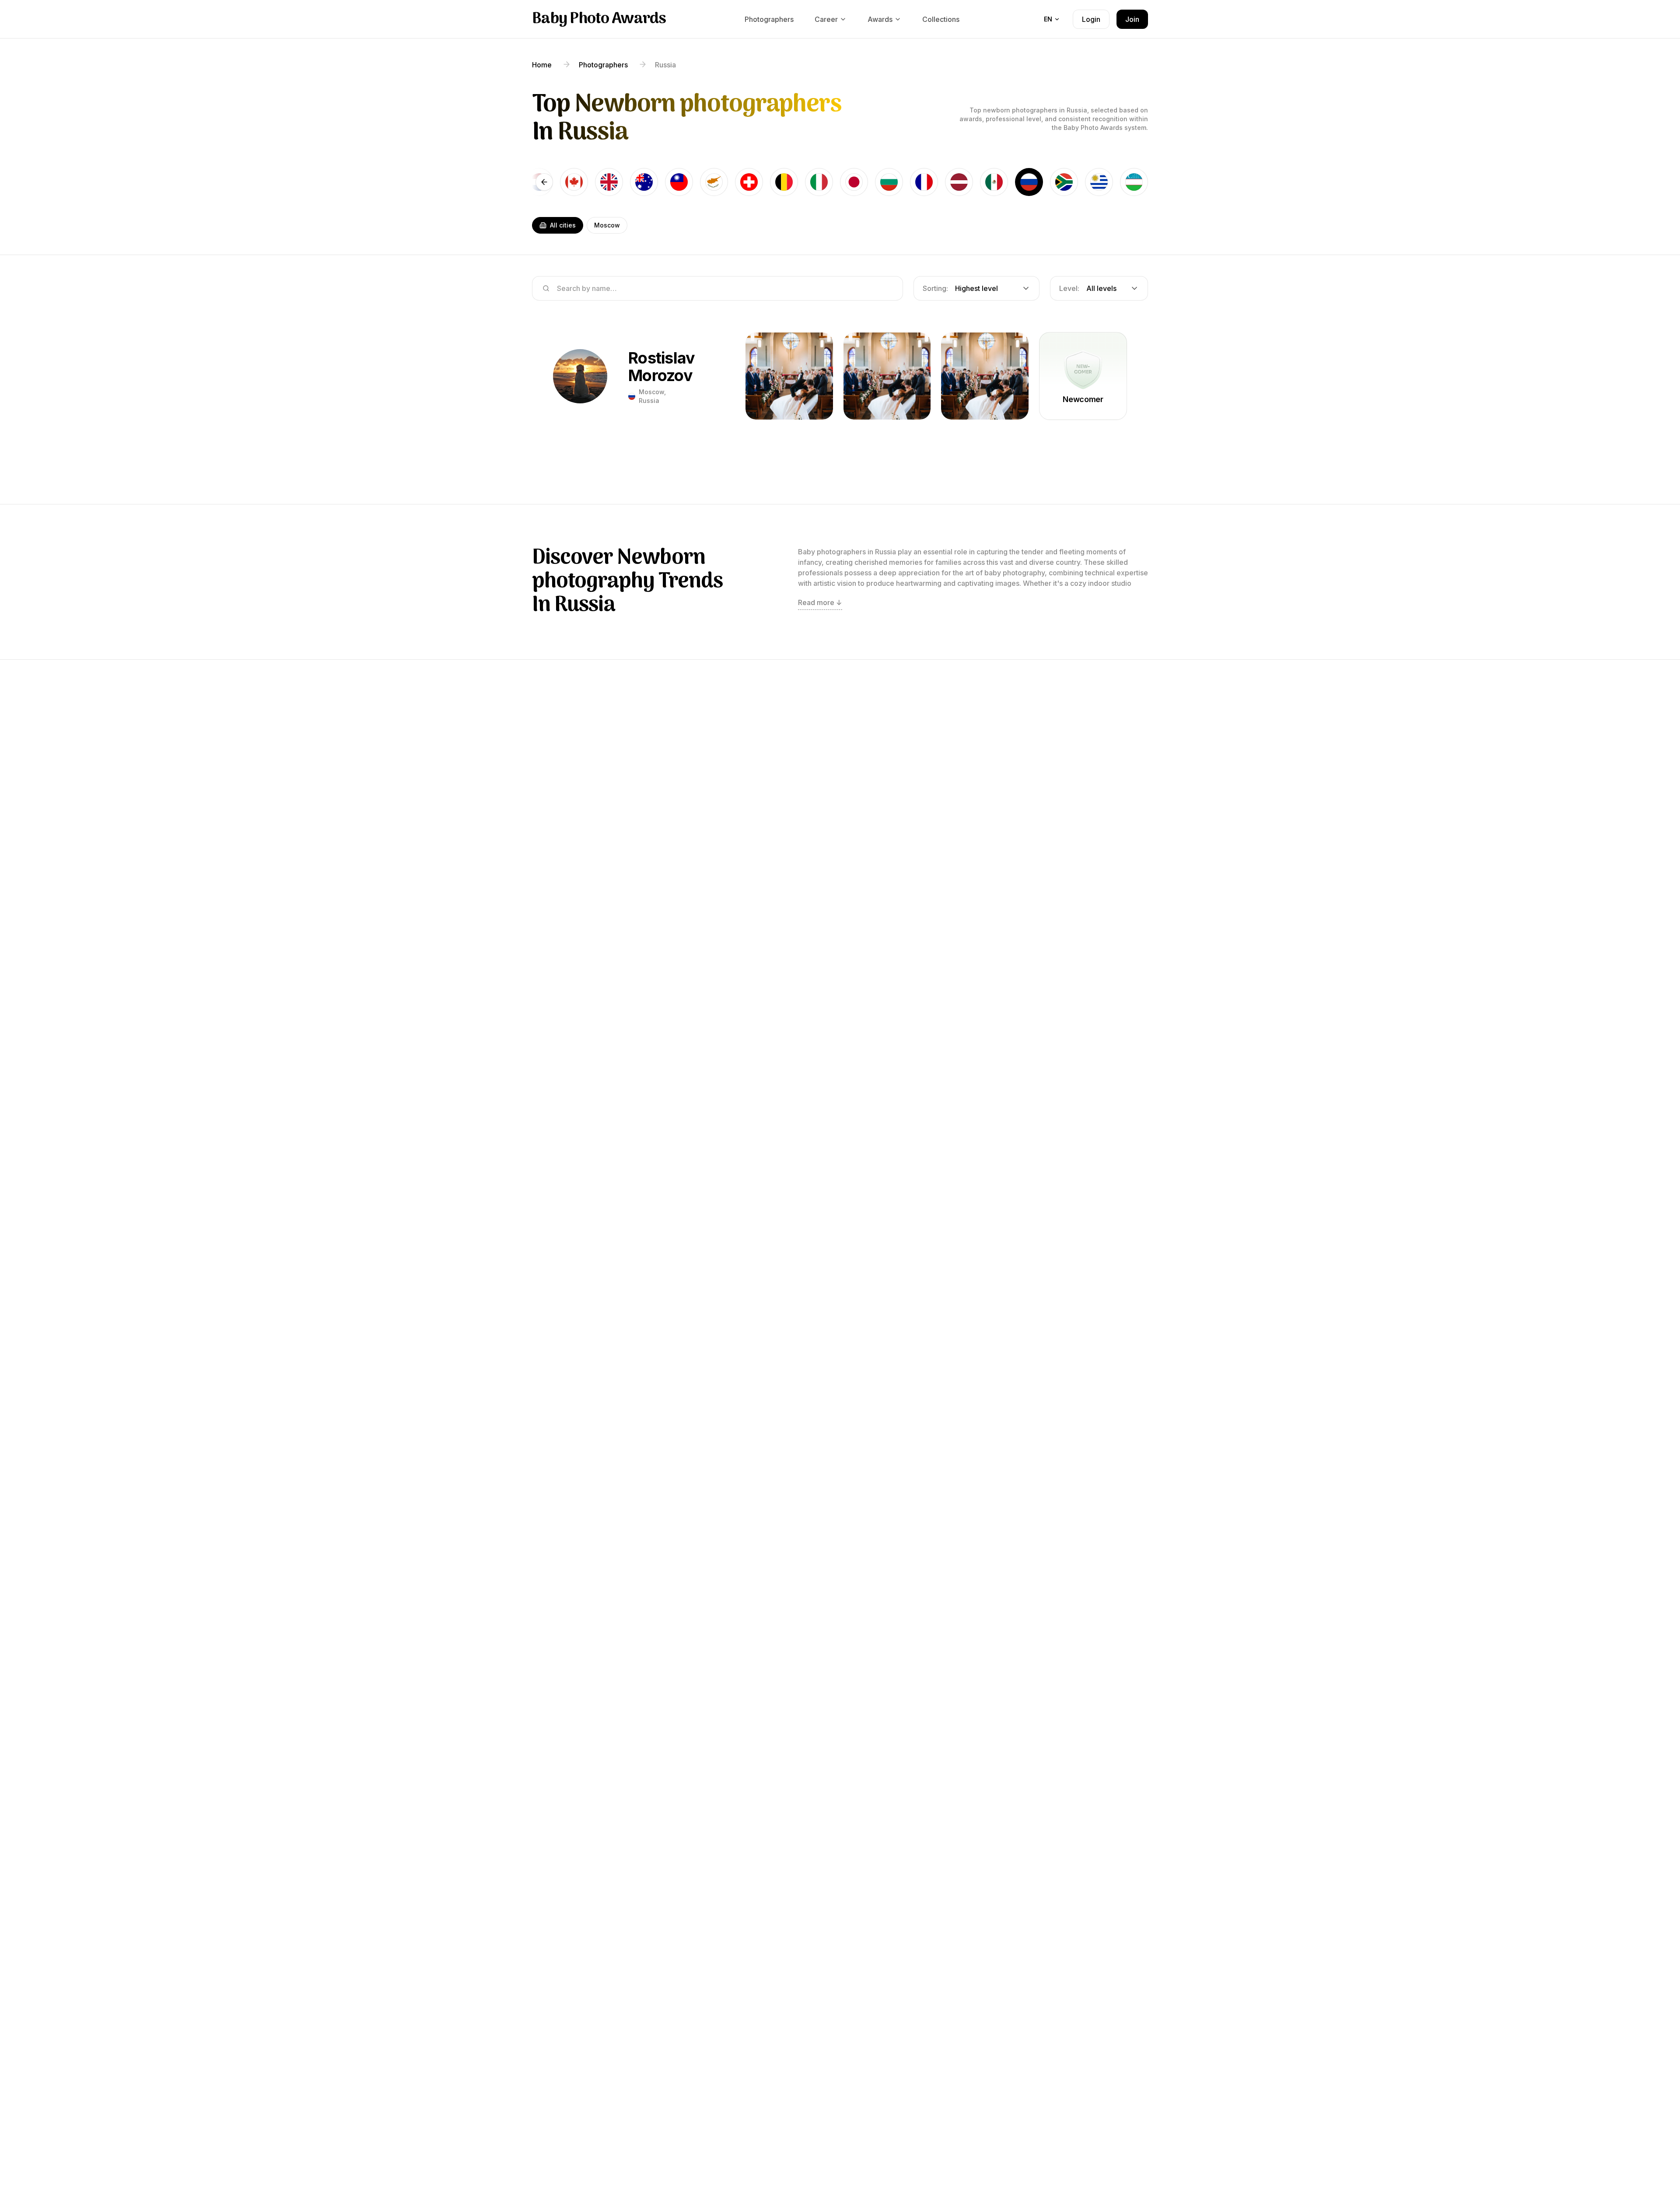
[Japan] (854, 182)
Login (1091, 19)
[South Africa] (1064, 182)
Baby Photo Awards (599, 19)
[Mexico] (994, 182)
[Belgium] (784, 182)
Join (1132, 19)
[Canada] (574, 182)
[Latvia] (959, 182)
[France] (924, 182)
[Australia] (644, 182)
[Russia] (1029, 182)
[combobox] (976, 288)
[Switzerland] (749, 182)
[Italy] (819, 182)
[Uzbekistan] (1134, 182)
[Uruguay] (1099, 182)
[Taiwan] (679, 182)
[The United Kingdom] (609, 182)
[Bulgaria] (889, 182)
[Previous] (544, 182)
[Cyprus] (714, 182)
